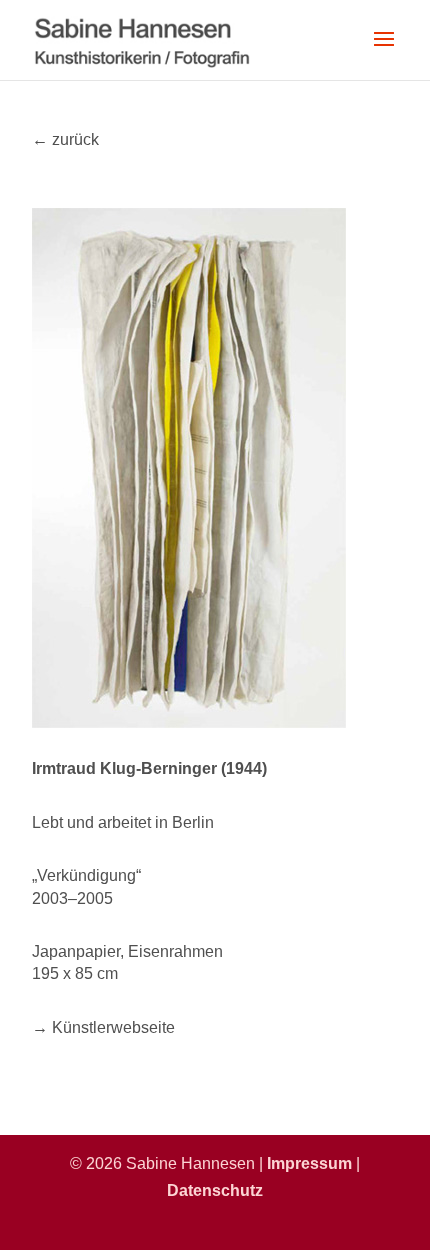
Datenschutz (215, 1190)
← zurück (65, 139)
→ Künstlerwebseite (103, 1027)
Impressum (309, 1163)
